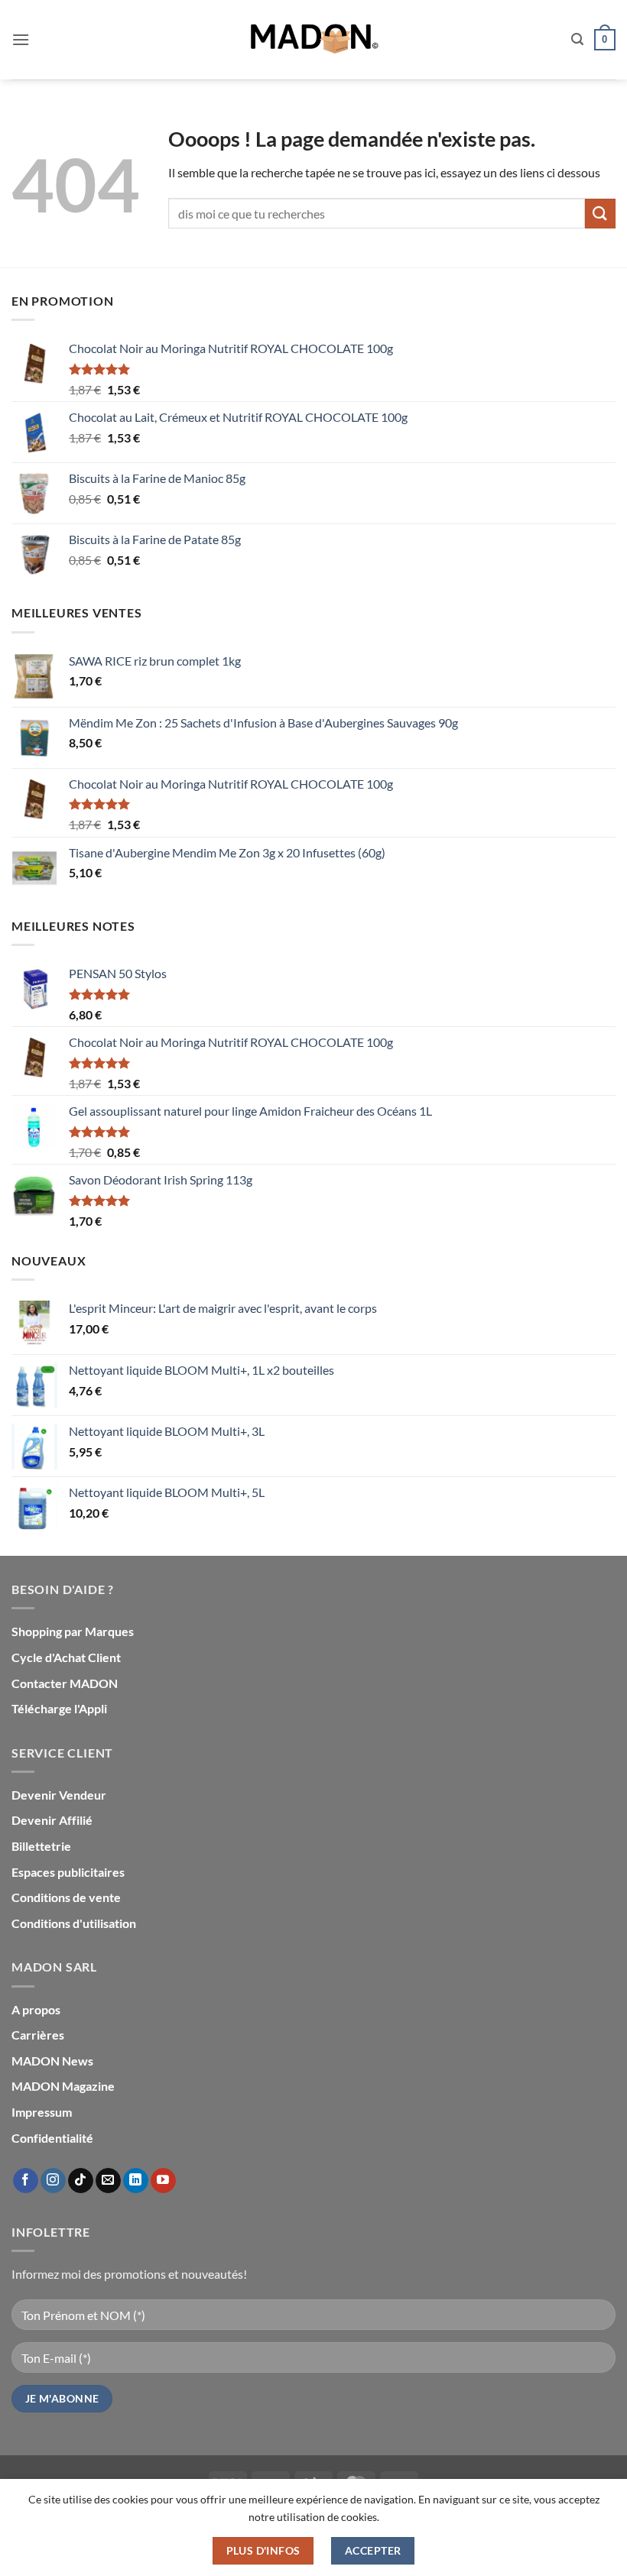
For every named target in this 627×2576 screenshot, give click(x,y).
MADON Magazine (63, 2086)
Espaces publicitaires (68, 1872)
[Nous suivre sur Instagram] (53, 2181)
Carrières (38, 2035)
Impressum (42, 2112)
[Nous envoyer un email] (108, 2181)
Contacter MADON (65, 1683)
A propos (36, 2009)
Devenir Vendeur (59, 1795)
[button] (21, 39)
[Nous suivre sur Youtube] (163, 2181)
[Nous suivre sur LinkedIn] (136, 2181)
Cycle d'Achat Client (66, 1657)
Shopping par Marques (73, 1631)
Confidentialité (52, 2138)
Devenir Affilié (52, 1820)
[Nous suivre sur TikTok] (81, 2181)
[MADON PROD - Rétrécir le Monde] (313, 40)
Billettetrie (41, 1846)
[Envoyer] (600, 214)
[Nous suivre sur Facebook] (26, 2181)
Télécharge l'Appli (59, 1708)
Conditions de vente (66, 1897)
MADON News (52, 2061)
